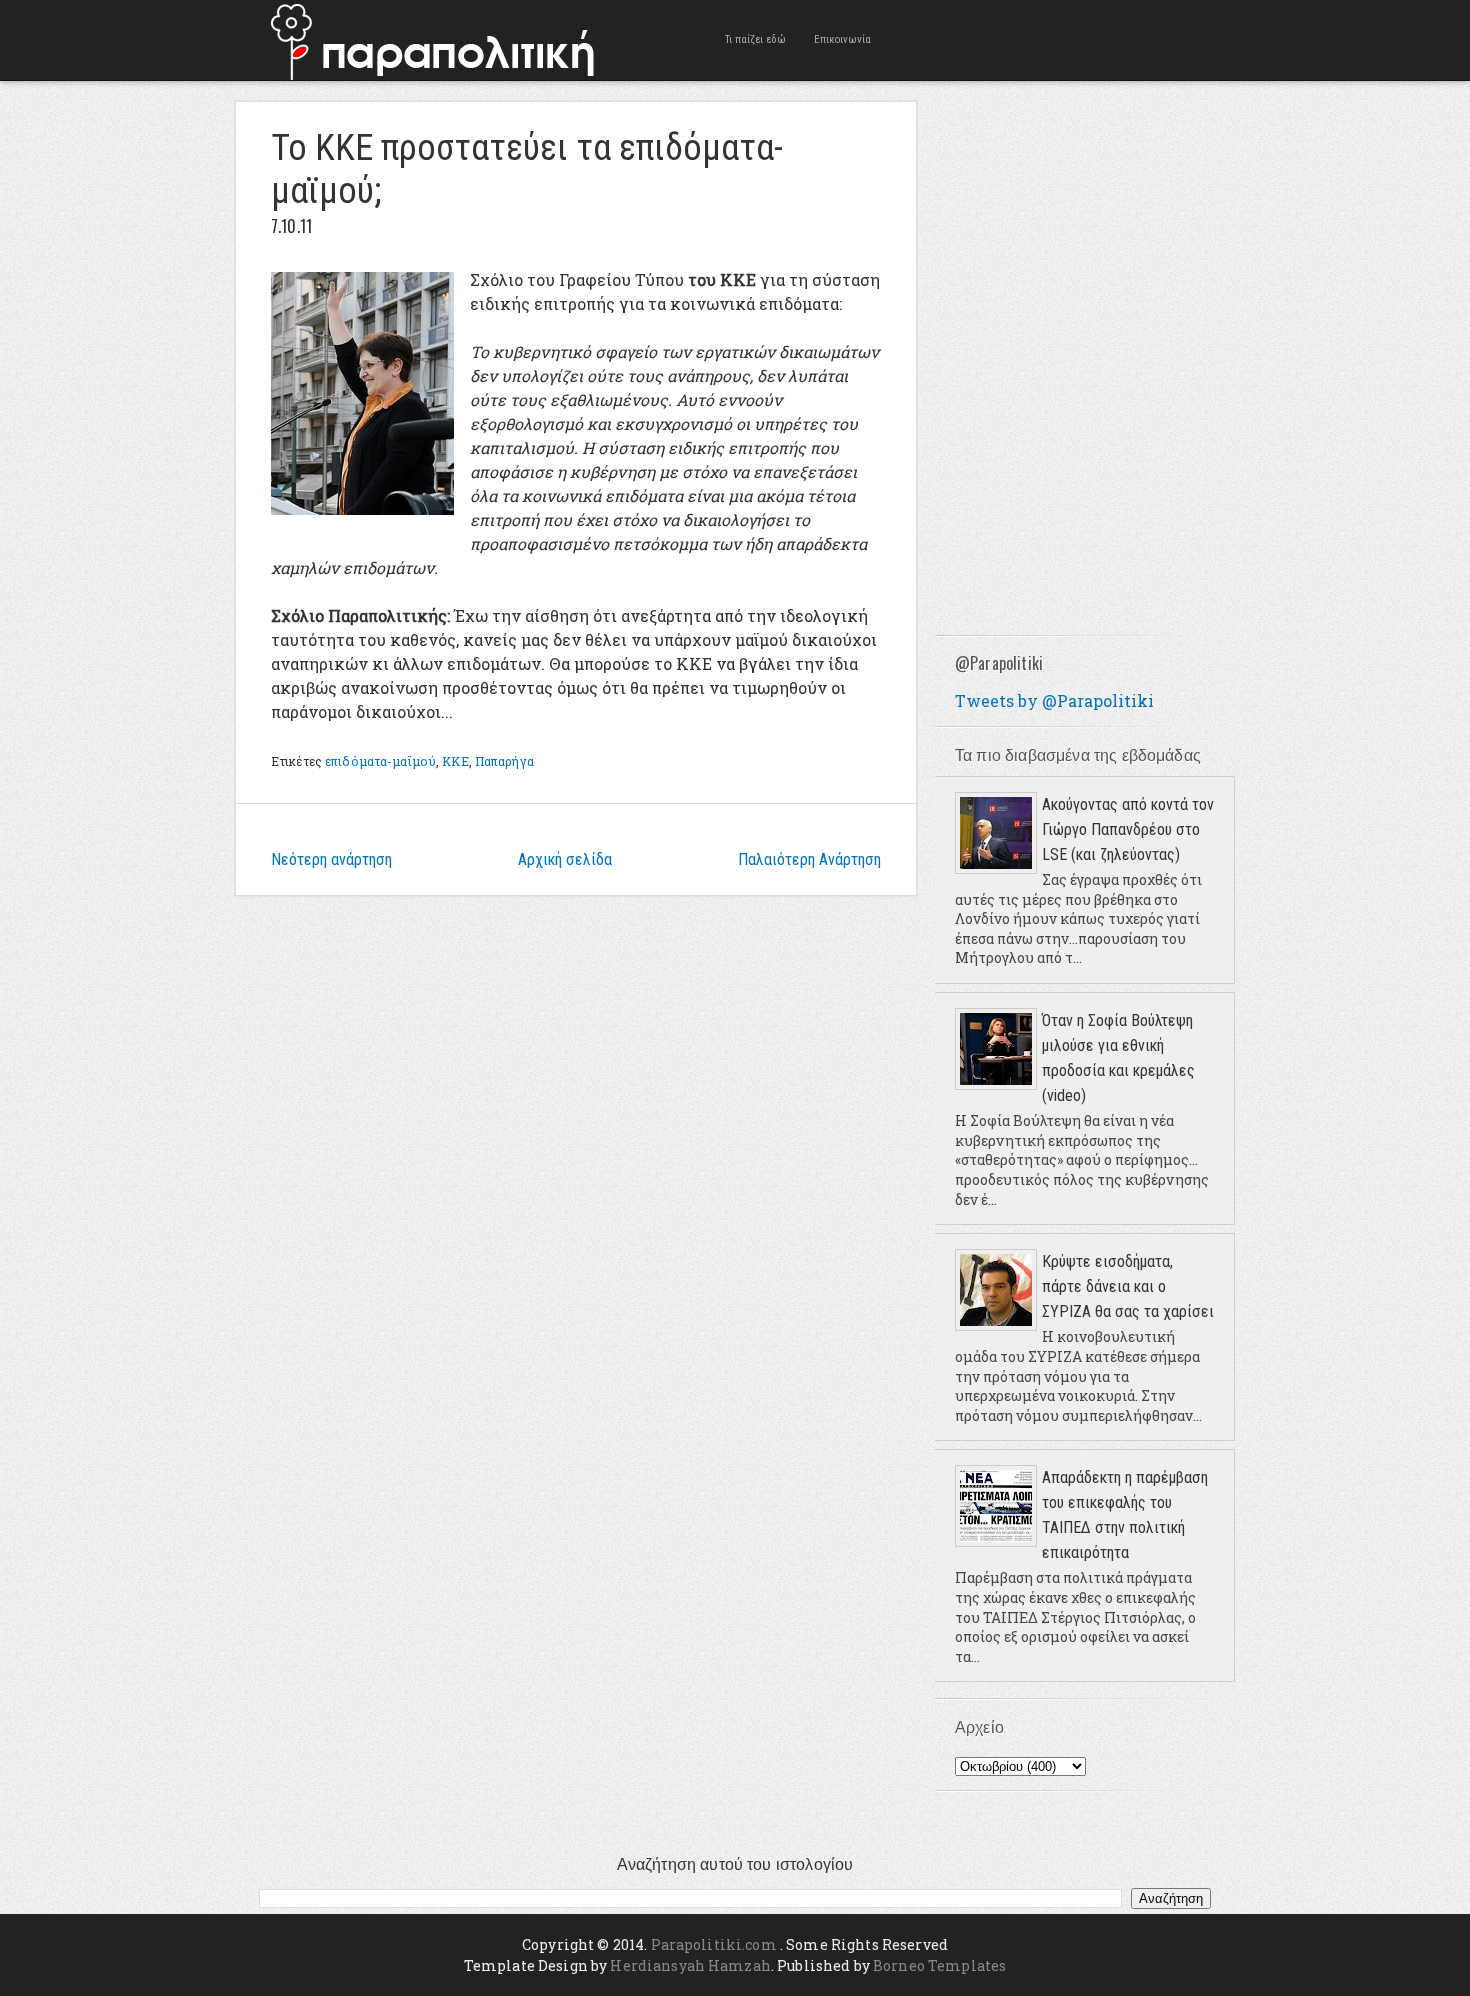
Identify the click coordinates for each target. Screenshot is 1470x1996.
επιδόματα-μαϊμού (380, 761)
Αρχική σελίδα (565, 859)
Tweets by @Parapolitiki (1054, 700)
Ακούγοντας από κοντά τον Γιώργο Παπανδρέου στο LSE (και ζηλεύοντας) (1128, 829)
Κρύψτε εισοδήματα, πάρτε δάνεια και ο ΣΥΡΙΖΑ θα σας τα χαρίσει (1128, 1286)
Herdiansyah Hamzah (690, 1965)
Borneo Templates (939, 1965)
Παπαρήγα (504, 761)
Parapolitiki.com (714, 1944)
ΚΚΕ (455, 761)
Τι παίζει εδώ (755, 39)
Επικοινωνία (842, 39)
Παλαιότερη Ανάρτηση (809, 859)
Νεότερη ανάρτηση (331, 859)
